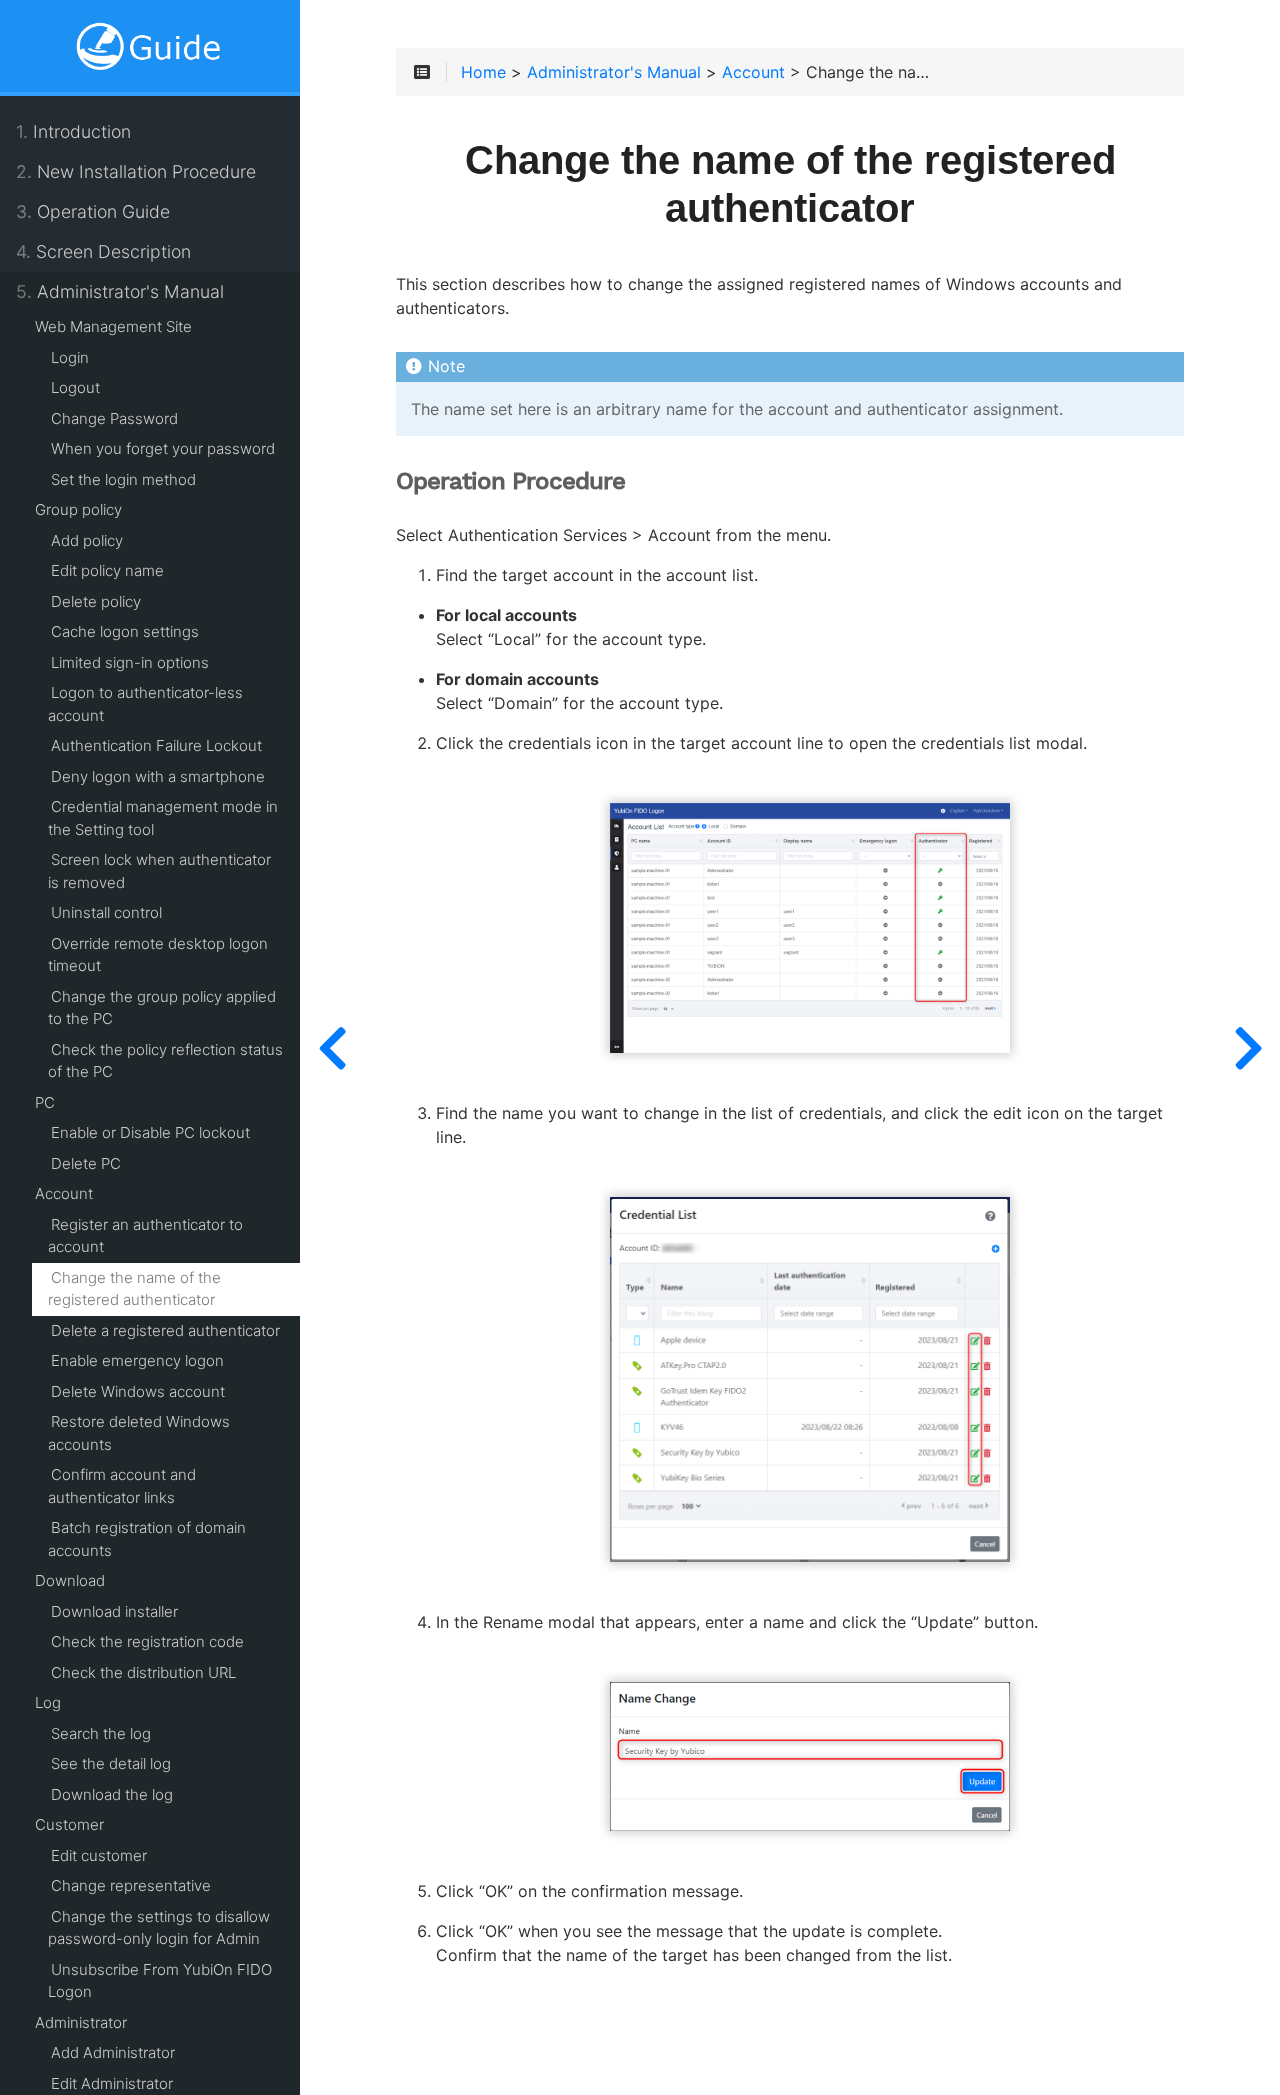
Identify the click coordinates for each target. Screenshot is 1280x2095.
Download (70, 1580)
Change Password (114, 418)
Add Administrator (113, 2052)
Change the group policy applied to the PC (162, 1008)
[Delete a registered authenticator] (1248, 1047)
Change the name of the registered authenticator (134, 1289)
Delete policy (96, 601)
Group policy (78, 509)
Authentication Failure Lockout (156, 745)
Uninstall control (106, 912)
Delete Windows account (138, 1391)
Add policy (87, 540)
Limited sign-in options (130, 662)
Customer (69, 1824)
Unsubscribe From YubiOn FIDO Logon (160, 1981)
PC (45, 1102)
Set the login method (123, 479)
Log (48, 1702)
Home (483, 73)
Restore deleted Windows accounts (139, 1433)
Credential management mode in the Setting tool (163, 818)
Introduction (73, 131)
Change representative (131, 1885)
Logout (75, 387)
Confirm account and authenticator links (122, 1486)
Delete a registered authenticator (165, 1330)
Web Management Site (113, 326)
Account (64, 1193)
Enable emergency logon (137, 1360)
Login (70, 357)
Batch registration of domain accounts (147, 1539)
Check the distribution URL (143, 1672)
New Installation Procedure (136, 171)
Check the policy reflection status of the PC (165, 1061)
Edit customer (99, 1855)
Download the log (112, 1794)
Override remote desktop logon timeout (158, 955)
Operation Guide (93, 211)
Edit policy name (107, 570)
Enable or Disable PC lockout (150, 1132)
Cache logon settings (125, 631)
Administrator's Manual (120, 291)
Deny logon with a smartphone (158, 776)
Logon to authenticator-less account (145, 704)
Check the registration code (147, 1641)
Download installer (114, 1611)
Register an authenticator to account (145, 1236)
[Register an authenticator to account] (332, 1047)
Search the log (101, 1733)
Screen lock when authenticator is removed (159, 871)
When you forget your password (163, 448)
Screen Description (103, 251)
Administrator (81, 2022)
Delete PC (86, 1163)
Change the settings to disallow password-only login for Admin (159, 1928)
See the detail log (111, 1763)
